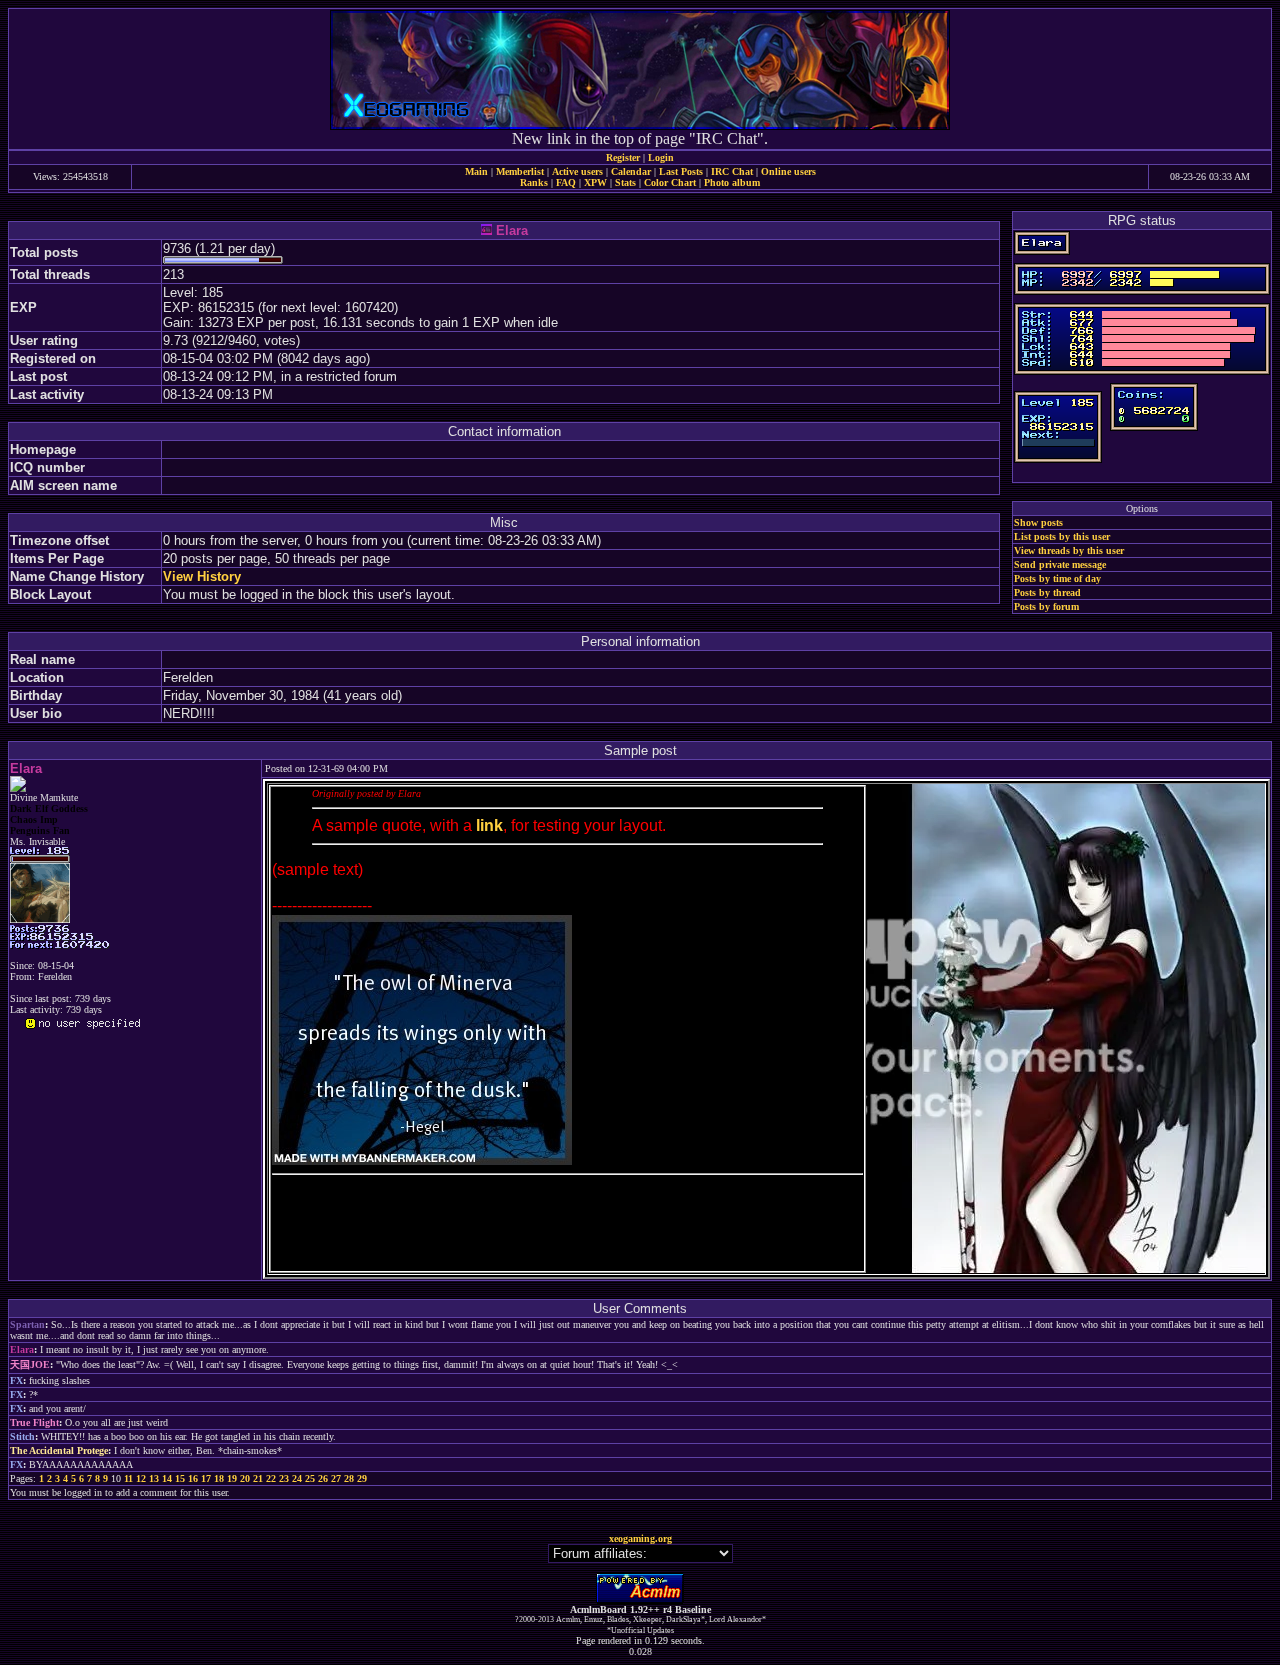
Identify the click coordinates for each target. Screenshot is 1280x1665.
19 (232, 1478)
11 (128, 1478)
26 (323, 1478)
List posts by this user (1062, 536)
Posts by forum (1046, 606)
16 (193, 1478)
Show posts (1038, 522)
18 (219, 1478)
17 (206, 1478)
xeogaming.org (640, 1538)
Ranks (534, 182)
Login (661, 157)
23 (284, 1478)
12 (141, 1478)
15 (180, 1478)
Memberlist (520, 171)
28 (349, 1478)
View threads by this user (1069, 550)
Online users (788, 171)
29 (362, 1478)
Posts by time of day (1057, 578)
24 (297, 1478)
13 (154, 1478)
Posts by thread (1047, 592)
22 (271, 1478)
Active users (577, 171)
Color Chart (670, 182)
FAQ (566, 182)
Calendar (631, 171)
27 (336, 1478)
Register (623, 157)
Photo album (732, 182)
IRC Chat (732, 171)
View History (202, 576)
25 (310, 1478)
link (489, 825)
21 (258, 1478)
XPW (595, 182)
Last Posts (681, 171)
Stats (625, 182)
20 (245, 1478)
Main (476, 171)
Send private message (1060, 564)
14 (167, 1478)
